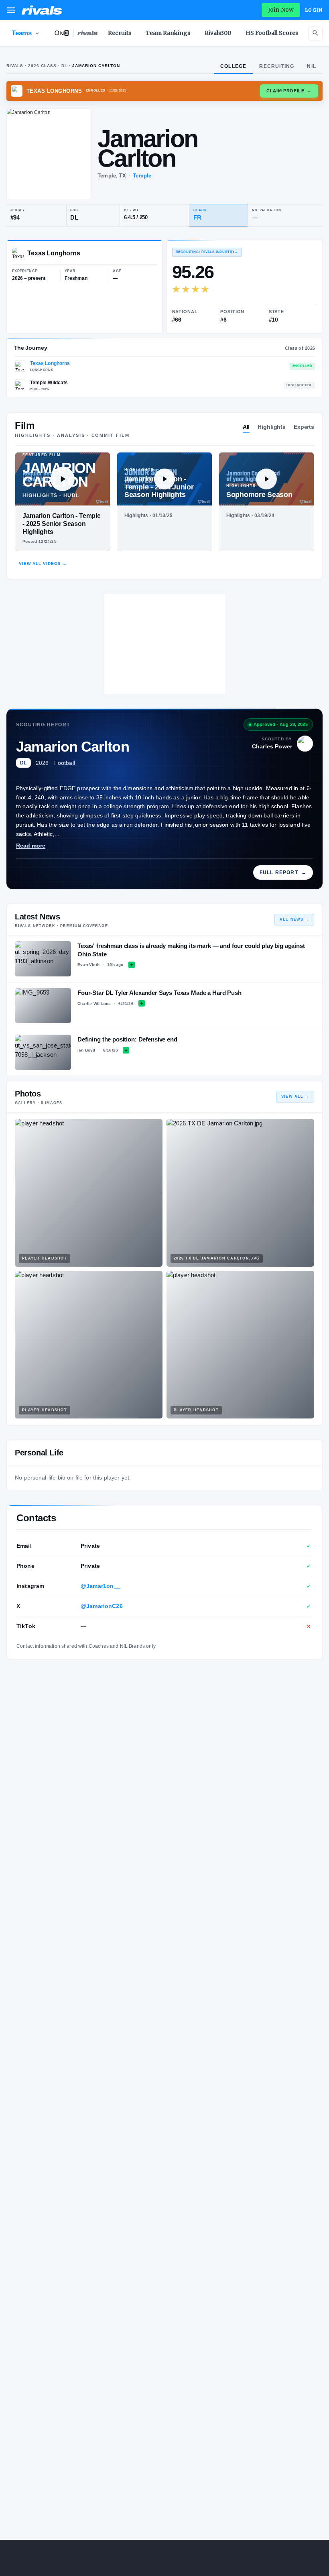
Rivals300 (218, 33)
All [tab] (246, 427)
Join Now (281, 10)
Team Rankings (168, 33)
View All (295, 1096)
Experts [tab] (304, 427)
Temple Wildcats (49, 383)
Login (314, 10)
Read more (31, 846)
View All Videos (43, 563)
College (233, 66)
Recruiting (277, 66)
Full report (283, 872)
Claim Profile (289, 91)
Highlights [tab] (272, 427)
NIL (312, 66)
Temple (142, 176)
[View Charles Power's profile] (305, 744)
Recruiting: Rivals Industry (207, 252)
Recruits (120, 33)
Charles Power (272, 746)
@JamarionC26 (102, 1606)
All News (294, 919)
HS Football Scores (272, 33)
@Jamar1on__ (101, 1586)
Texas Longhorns (50, 363)
